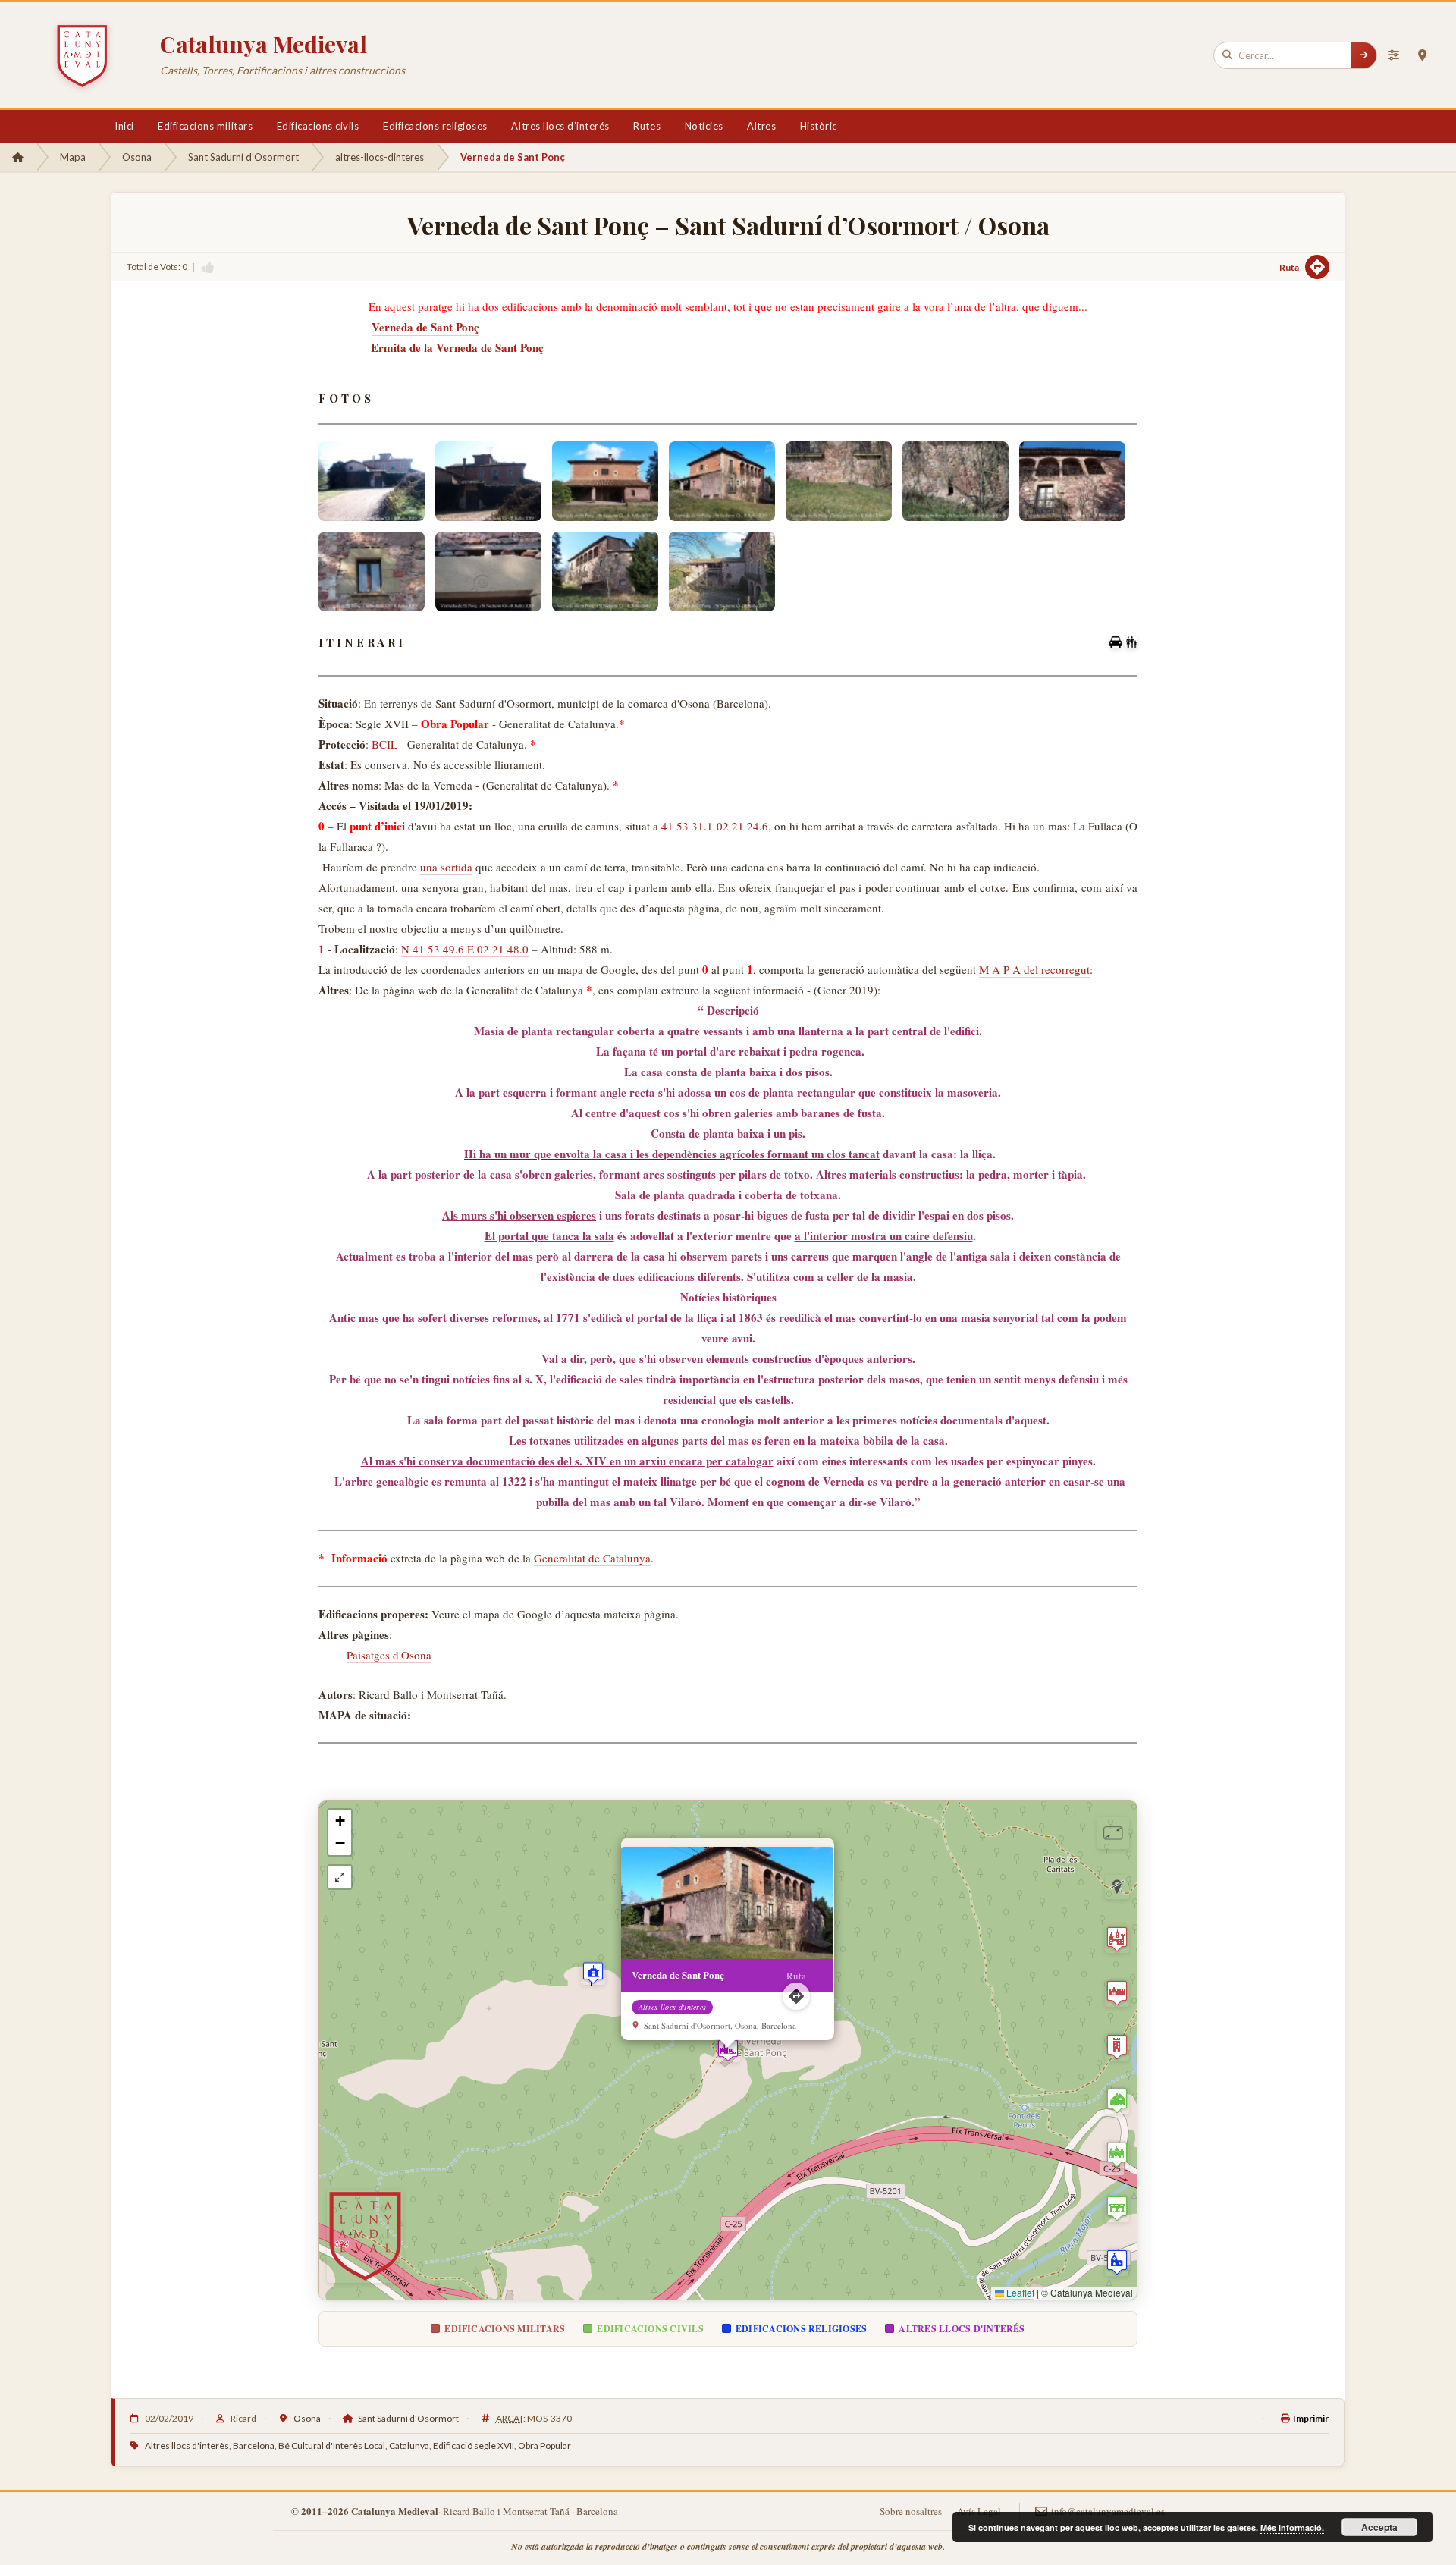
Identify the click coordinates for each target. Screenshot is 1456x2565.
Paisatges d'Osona (389, 1655)
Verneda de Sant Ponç (425, 327)
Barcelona (254, 2446)
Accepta (1379, 2527)
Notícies (704, 126)
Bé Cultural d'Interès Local (332, 2446)
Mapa (73, 157)
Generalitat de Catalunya (592, 1558)
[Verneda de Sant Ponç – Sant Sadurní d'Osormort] (372, 481)
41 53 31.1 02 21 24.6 (714, 826)
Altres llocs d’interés (560, 126)
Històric (819, 126)
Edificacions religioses (435, 126)
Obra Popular (544, 2446)
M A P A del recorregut (1034, 969)
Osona (137, 157)
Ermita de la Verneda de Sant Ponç (457, 347)
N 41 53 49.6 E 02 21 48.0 (465, 949)
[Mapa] (1422, 55)
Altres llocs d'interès (187, 2446)
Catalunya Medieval (264, 44)
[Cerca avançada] (1393, 55)
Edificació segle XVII (474, 2446)
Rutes (647, 126)
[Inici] (18, 157)
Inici (124, 126)
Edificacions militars (205, 126)
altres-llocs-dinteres (380, 157)
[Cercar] (1363, 55)
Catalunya (409, 2446)
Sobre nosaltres (911, 2511)
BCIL (384, 744)
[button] (728, 2050)
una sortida (446, 867)
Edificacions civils (318, 126)
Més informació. (1292, 2527)
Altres (761, 126)
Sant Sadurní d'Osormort (243, 157)
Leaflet (1019, 2292)
